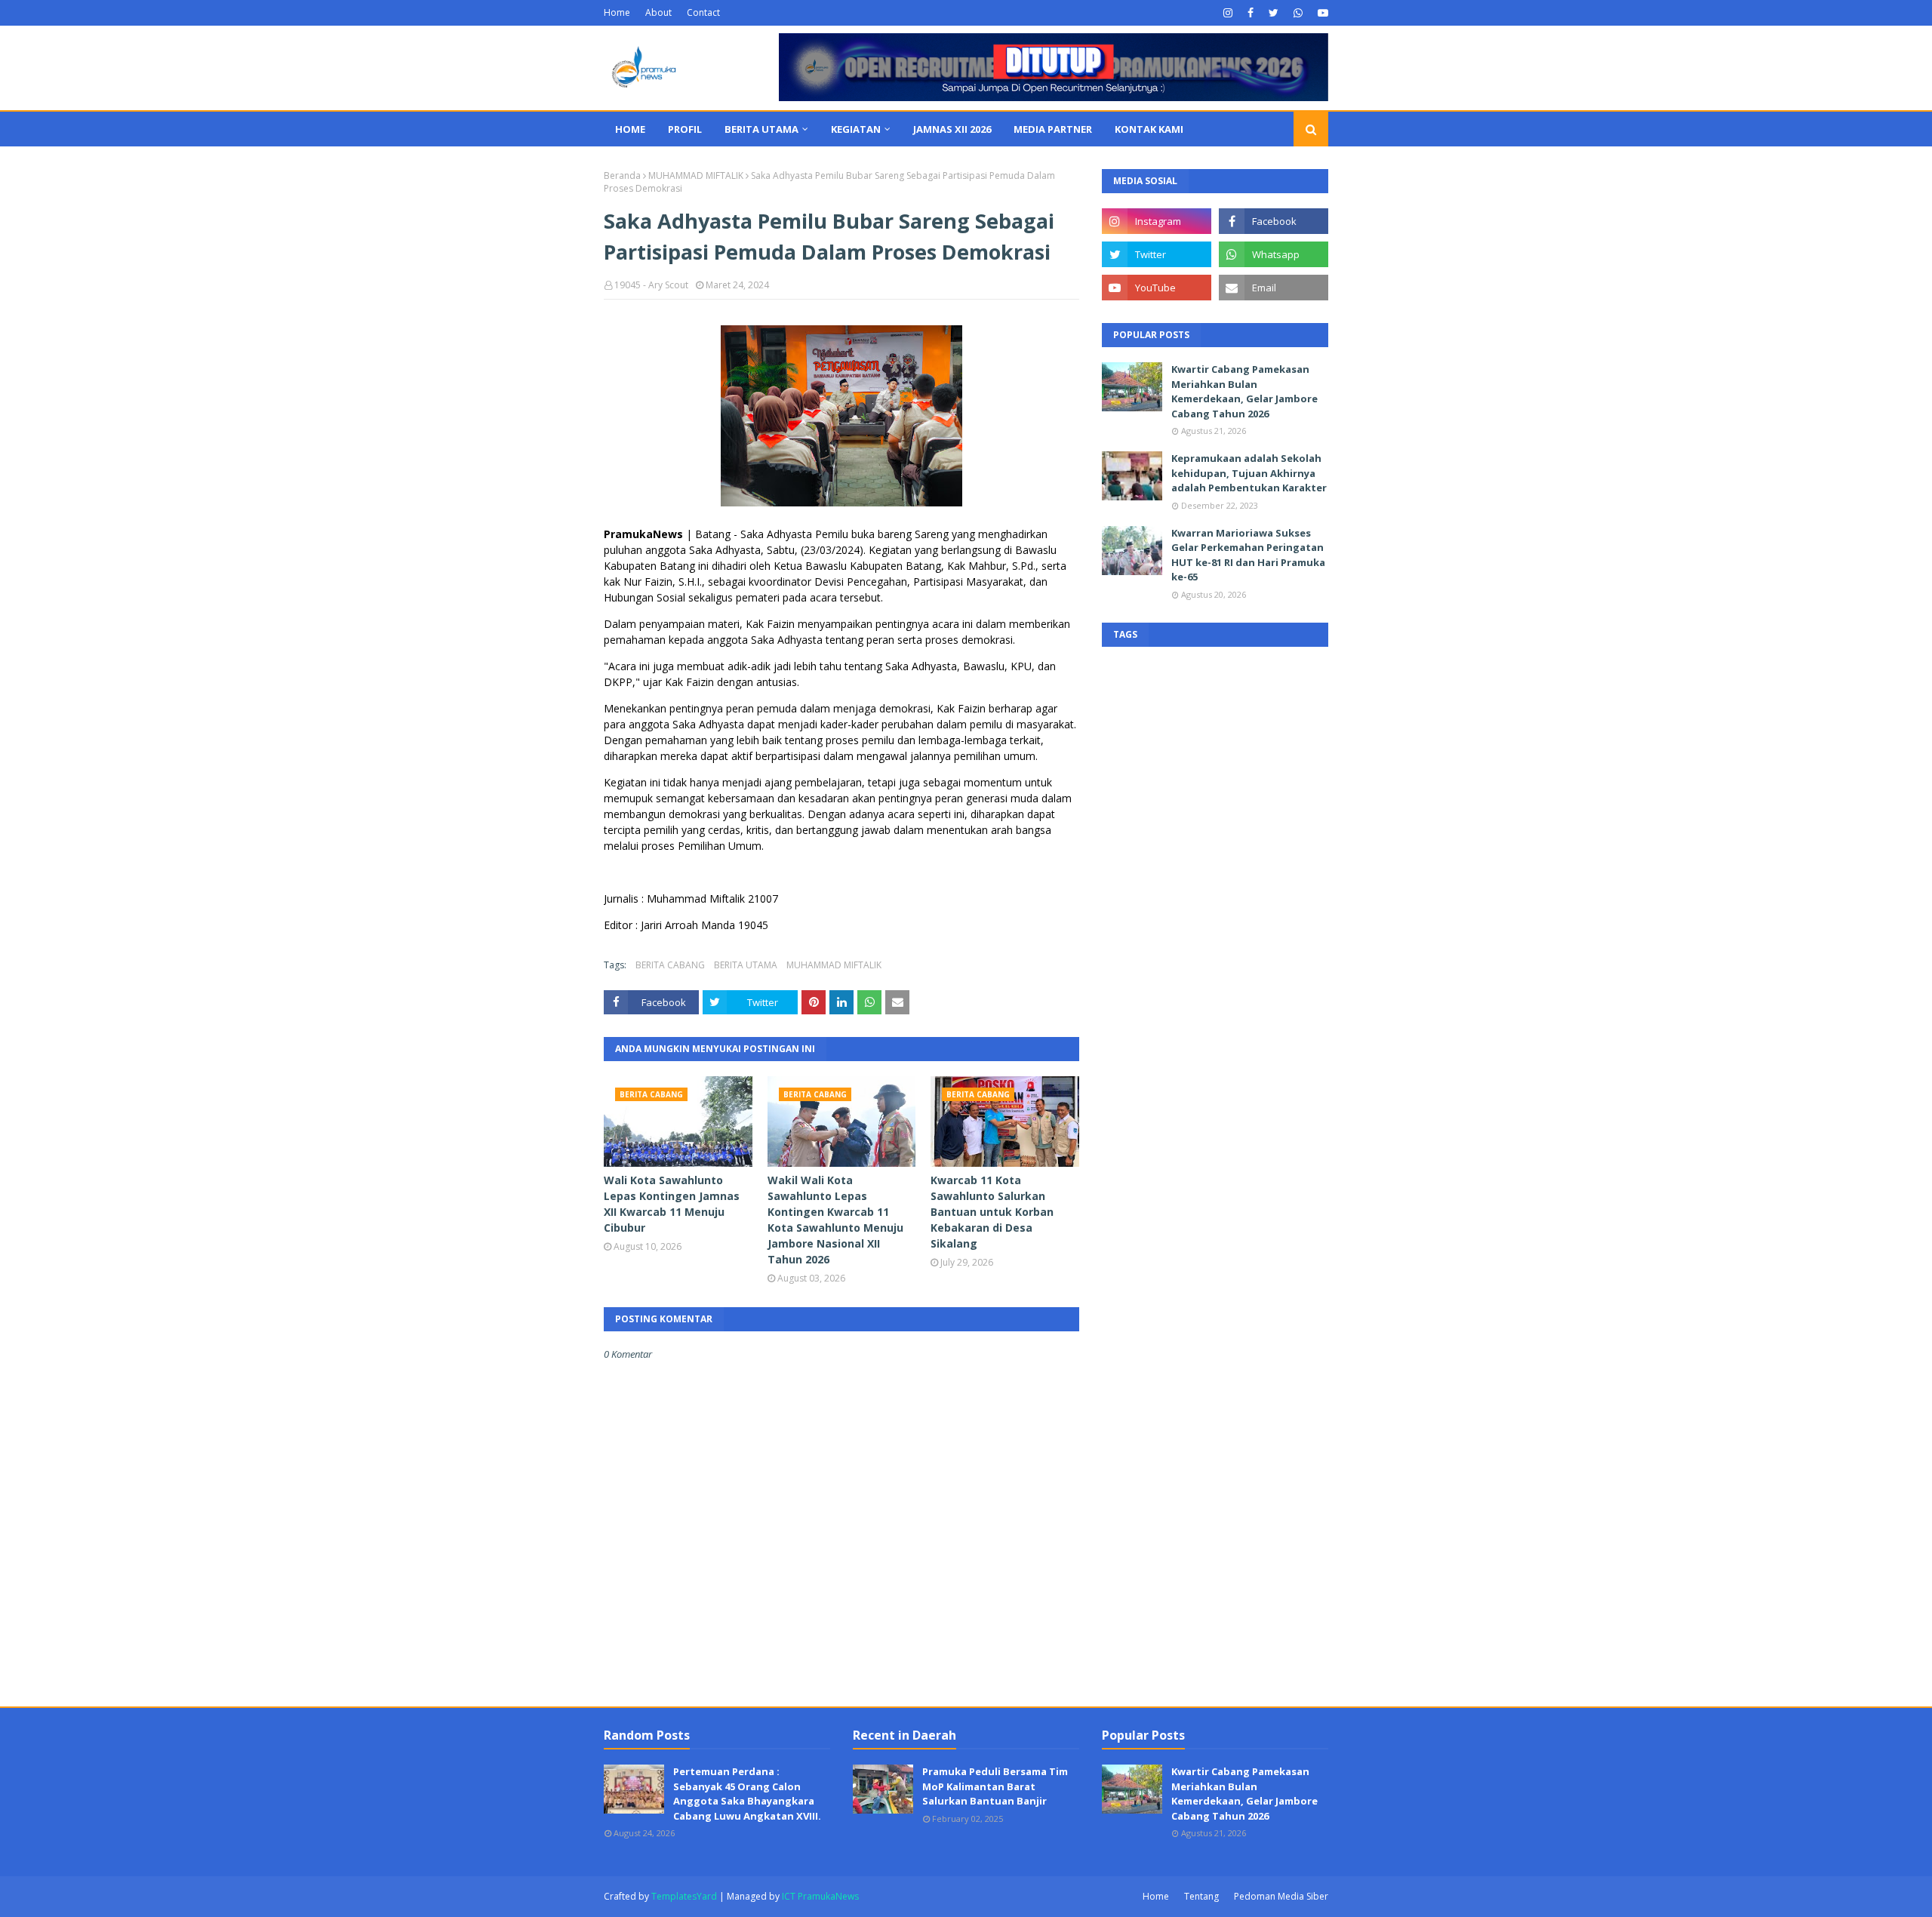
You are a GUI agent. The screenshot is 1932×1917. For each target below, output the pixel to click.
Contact (703, 12)
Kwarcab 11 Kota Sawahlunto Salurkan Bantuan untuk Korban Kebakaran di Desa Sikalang (992, 1212)
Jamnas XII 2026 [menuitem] (952, 129)
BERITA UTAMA (746, 965)
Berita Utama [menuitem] (761, 129)
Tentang (1201, 1896)
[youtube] (1321, 13)
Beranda (622, 175)
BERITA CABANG (670, 965)
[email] (1274, 288)
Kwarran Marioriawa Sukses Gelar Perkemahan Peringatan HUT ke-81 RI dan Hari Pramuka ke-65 (1248, 555)
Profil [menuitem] (685, 129)
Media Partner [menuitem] (1053, 129)
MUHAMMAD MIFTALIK (696, 175)
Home (617, 12)
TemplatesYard (684, 1896)
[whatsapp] (1298, 13)
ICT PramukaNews (820, 1896)
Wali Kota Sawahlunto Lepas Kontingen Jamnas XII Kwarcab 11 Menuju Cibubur (672, 1204)
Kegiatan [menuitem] (856, 129)
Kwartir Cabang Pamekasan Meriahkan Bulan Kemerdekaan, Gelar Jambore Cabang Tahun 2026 (1244, 391)
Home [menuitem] (630, 129)
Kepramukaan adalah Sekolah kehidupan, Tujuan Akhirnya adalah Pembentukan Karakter (1249, 473)
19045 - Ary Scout (651, 285)
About (658, 12)
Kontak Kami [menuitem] (1149, 129)
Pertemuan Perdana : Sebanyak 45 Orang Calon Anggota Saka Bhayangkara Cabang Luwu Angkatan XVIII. (747, 1794)
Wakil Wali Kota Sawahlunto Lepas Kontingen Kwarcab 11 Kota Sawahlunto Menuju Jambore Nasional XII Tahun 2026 (835, 1220)
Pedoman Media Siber (1281, 1896)
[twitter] (1274, 13)
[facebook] (1251, 13)
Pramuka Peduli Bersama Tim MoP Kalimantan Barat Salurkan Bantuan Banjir (995, 1786)
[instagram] (1228, 13)
